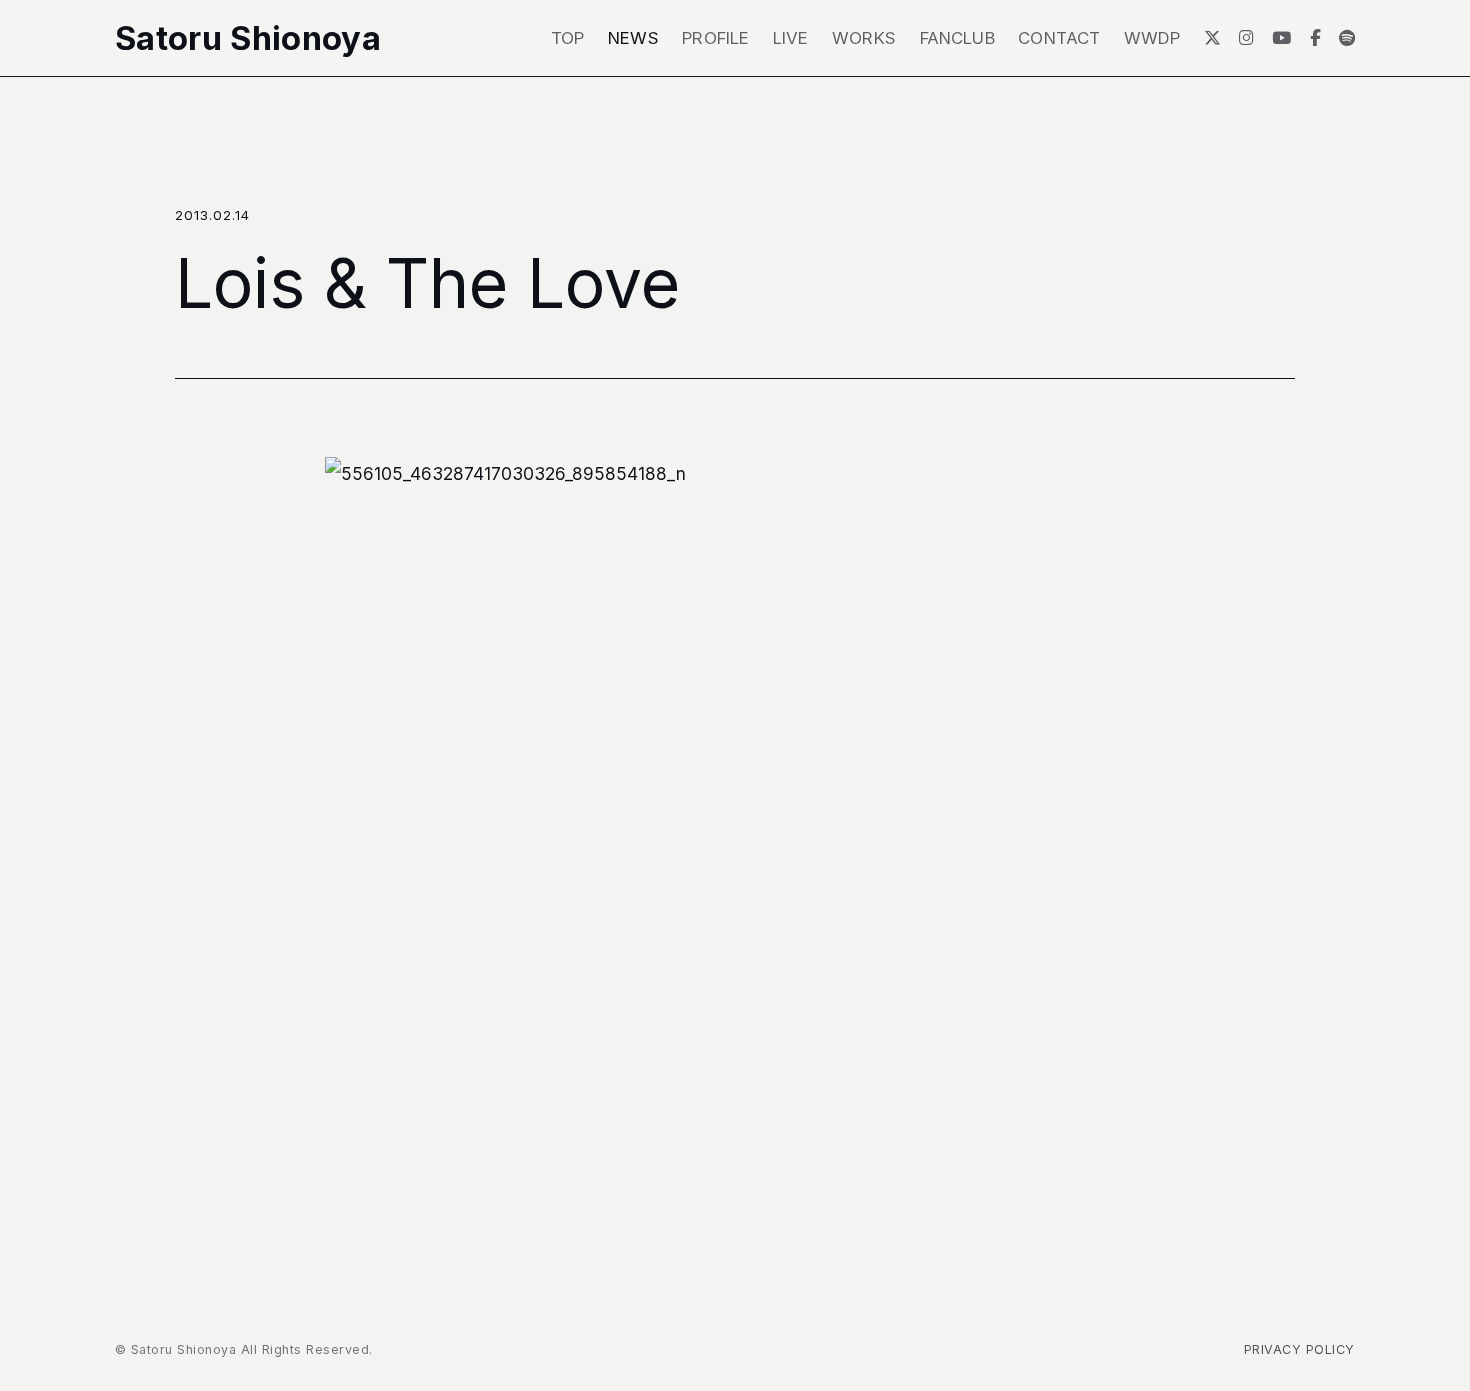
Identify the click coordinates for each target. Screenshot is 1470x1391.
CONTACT (1059, 38)
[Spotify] (1347, 38)
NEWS (633, 38)
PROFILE (715, 38)
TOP (568, 38)
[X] (1212, 38)
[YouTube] (1281, 38)
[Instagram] (1246, 38)
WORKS (864, 38)
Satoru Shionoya (248, 38)
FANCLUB (957, 38)
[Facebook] (1315, 38)
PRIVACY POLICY (1299, 1349)
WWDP (1152, 38)
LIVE (791, 38)
